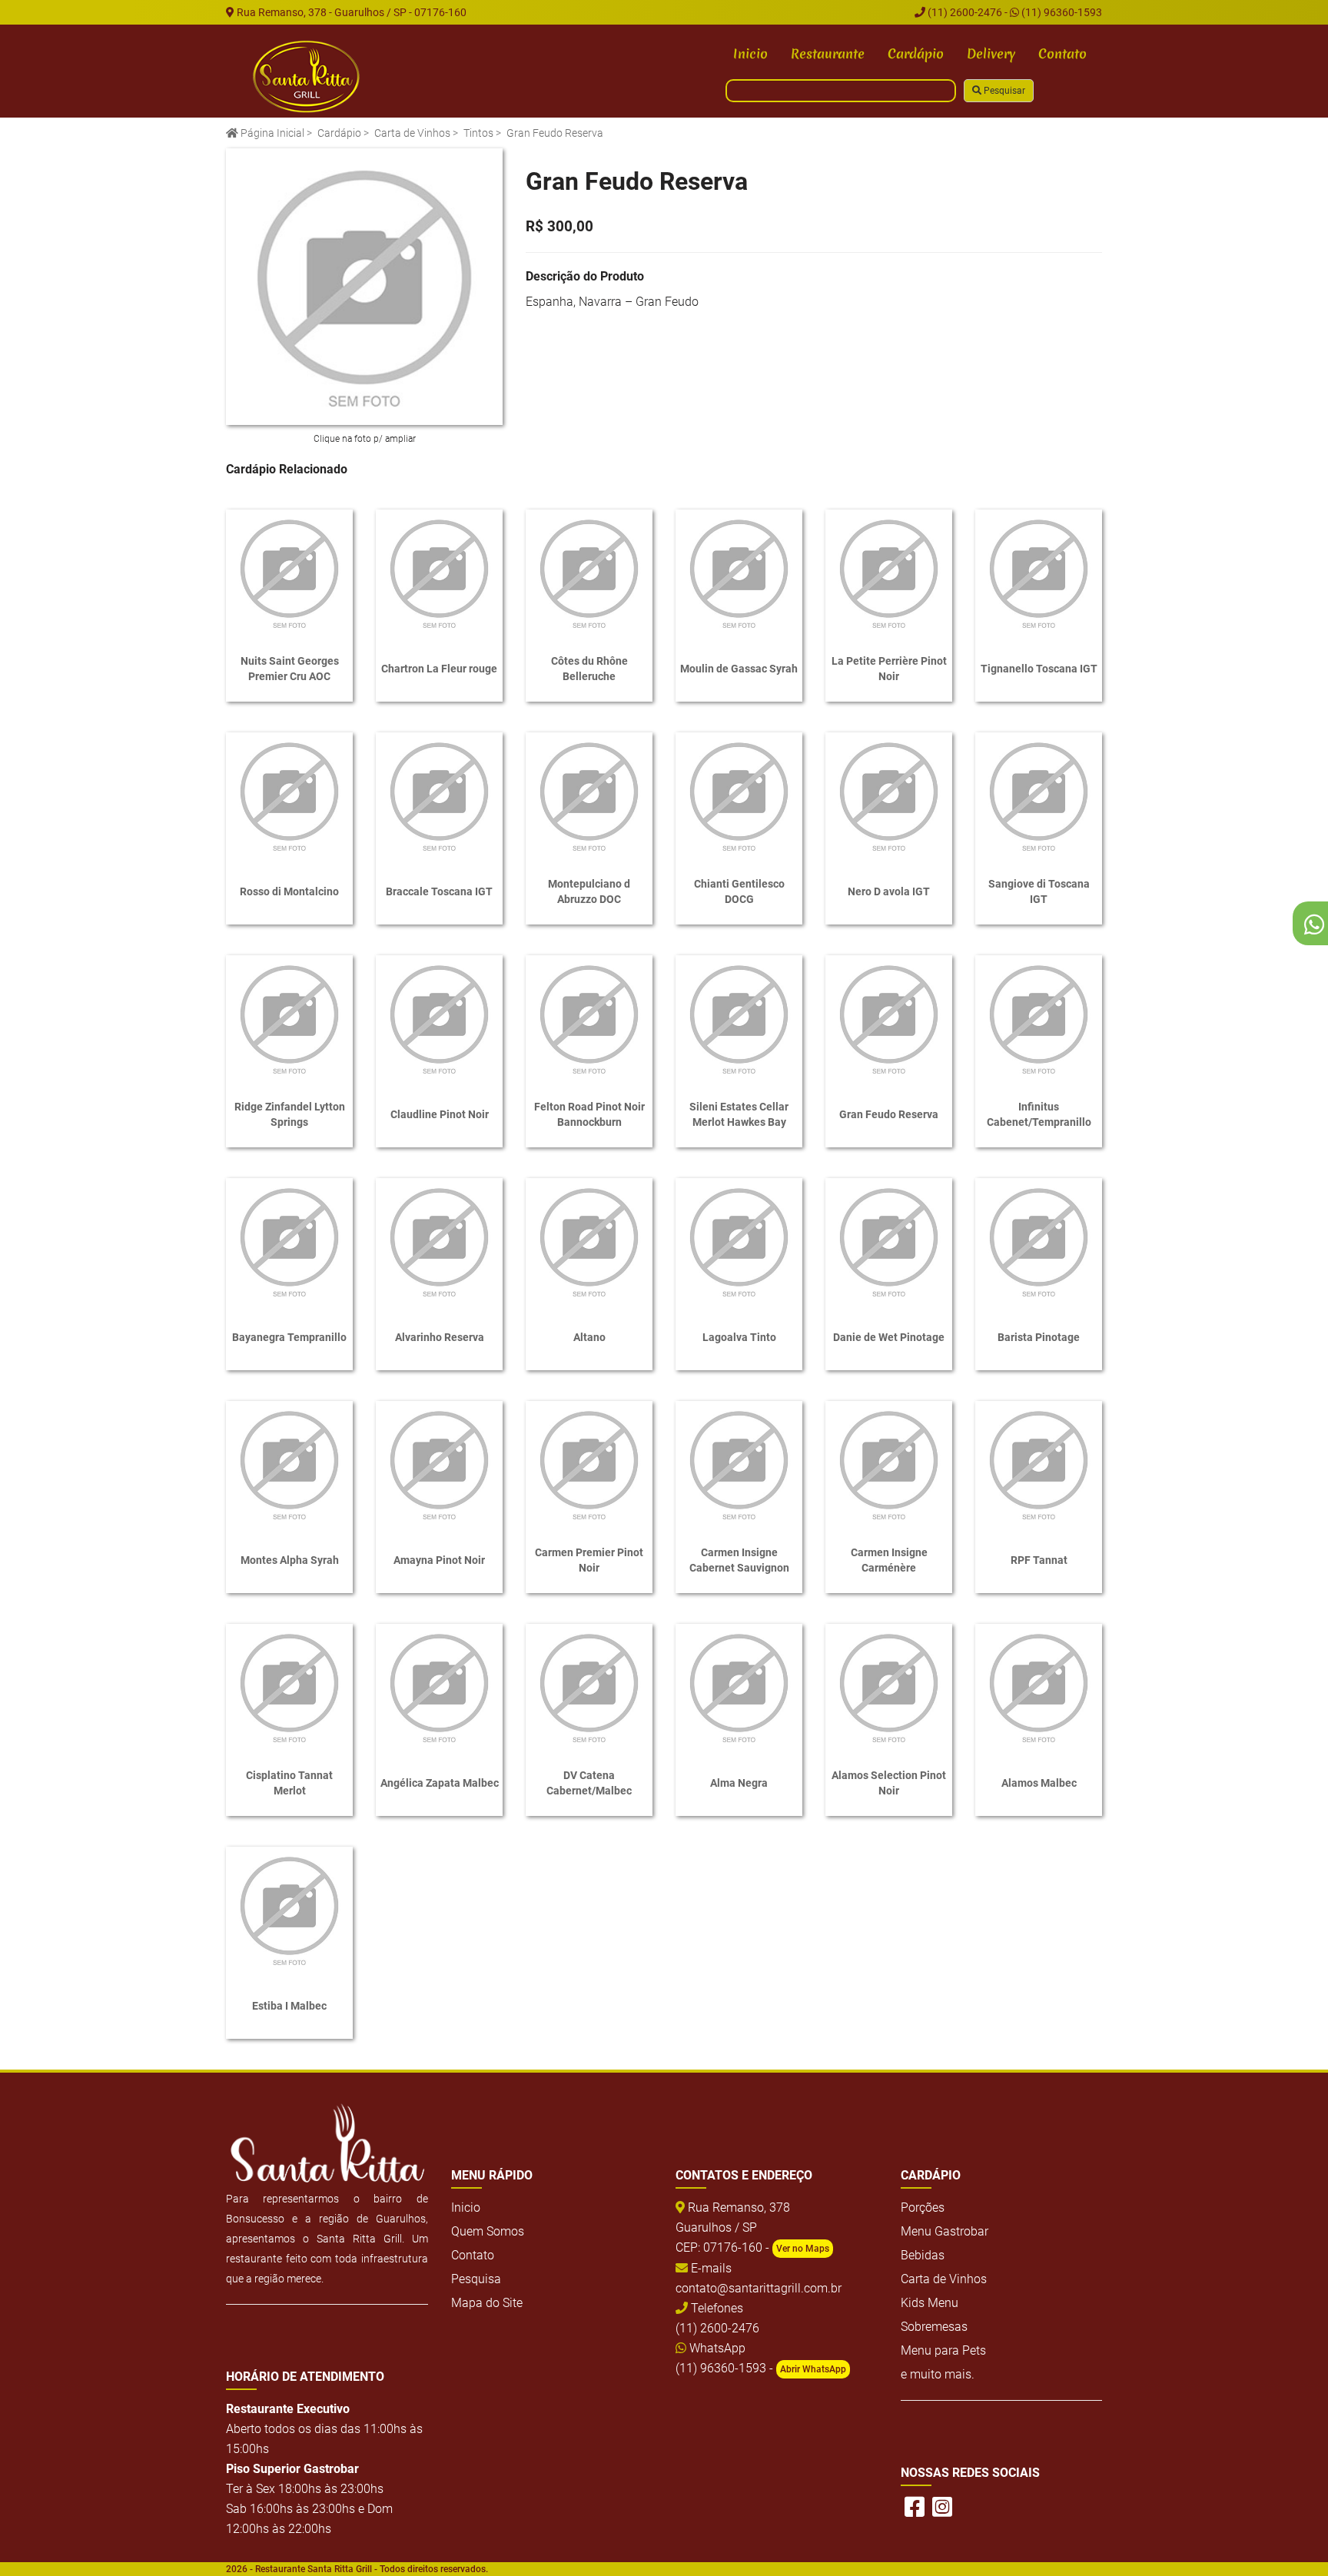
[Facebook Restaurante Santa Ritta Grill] (915, 2507)
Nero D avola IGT (889, 891)
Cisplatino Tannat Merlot (289, 1783)
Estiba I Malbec (289, 2006)
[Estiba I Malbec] (289, 1910)
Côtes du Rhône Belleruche (589, 669)
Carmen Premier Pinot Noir (589, 1560)
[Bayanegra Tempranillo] (289, 1242)
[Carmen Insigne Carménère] (889, 1464)
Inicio (750, 53)
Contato (1062, 53)
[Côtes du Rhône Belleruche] (589, 573)
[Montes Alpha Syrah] (289, 1464)
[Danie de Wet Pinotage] (889, 1242)
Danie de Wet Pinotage (889, 1337)
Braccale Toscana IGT (439, 891)
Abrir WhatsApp (813, 2369)
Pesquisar (1003, 91)
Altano (589, 1337)
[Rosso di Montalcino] (289, 796)
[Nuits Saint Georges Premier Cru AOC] (289, 573)
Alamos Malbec (1039, 1783)
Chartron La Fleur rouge (439, 669)
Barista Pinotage (1039, 1337)
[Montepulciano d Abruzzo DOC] (589, 796)
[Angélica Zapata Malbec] (439, 1687)
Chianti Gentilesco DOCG (739, 891)
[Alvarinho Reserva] (439, 1242)
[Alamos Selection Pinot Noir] (889, 1687)
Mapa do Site (487, 2303)
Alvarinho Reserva (440, 1337)
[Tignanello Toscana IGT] (1039, 573)
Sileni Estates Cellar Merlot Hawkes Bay (739, 1114)
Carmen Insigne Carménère (889, 1560)
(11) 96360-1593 (1061, 12)
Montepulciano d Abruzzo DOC (589, 891)
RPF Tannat (1039, 1560)
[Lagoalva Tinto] (739, 1242)
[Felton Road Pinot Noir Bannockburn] (589, 1019)
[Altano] (589, 1242)
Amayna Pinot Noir (439, 1560)
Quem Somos (488, 2231)
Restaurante (828, 53)
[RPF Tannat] (1039, 1464)
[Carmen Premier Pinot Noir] (589, 1464)
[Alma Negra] (739, 1687)
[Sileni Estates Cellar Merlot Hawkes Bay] (739, 1019)
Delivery (991, 53)
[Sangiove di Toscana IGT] (1039, 796)
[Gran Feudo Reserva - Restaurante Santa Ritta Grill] (307, 77)
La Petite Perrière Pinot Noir (889, 669)
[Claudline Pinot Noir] (439, 1019)
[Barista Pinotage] (1039, 1242)
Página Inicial (271, 133)
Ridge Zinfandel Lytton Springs (290, 1114)
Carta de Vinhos (412, 133)
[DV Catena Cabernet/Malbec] (589, 1687)
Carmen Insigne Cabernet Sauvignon (739, 1560)
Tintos (478, 133)
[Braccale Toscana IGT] (439, 796)
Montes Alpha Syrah (290, 1560)
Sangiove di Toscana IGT (1039, 891)
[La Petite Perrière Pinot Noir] (889, 573)
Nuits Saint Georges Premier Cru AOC (290, 669)
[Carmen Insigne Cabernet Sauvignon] (739, 1464)
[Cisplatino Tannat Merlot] (289, 1687)
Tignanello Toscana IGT (1039, 669)
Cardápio (916, 53)
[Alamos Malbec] (1039, 1687)
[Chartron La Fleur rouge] (439, 573)
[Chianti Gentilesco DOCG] (739, 796)
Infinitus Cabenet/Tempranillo (1039, 1114)
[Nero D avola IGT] (889, 796)
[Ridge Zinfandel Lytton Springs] (289, 1019)
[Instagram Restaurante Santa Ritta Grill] (942, 2507)
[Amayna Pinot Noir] (439, 1464)
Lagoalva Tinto (739, 1337)
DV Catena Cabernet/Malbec (589, 1783)
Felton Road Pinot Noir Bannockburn (589, 1114)
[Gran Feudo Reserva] (364, 287)
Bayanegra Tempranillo (289, 1337)
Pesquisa (476, 2279)
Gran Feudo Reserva (889, 1114)
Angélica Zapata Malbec (440, 1783)
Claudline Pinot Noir (440, 1114)
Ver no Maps (803, 2249)
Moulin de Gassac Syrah (739, 669)
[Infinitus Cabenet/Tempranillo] (1039, 1019)
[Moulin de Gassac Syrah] (739, 573)
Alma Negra (739, 1783)
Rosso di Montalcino (289, 891)
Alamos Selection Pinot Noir (889, 1783)
